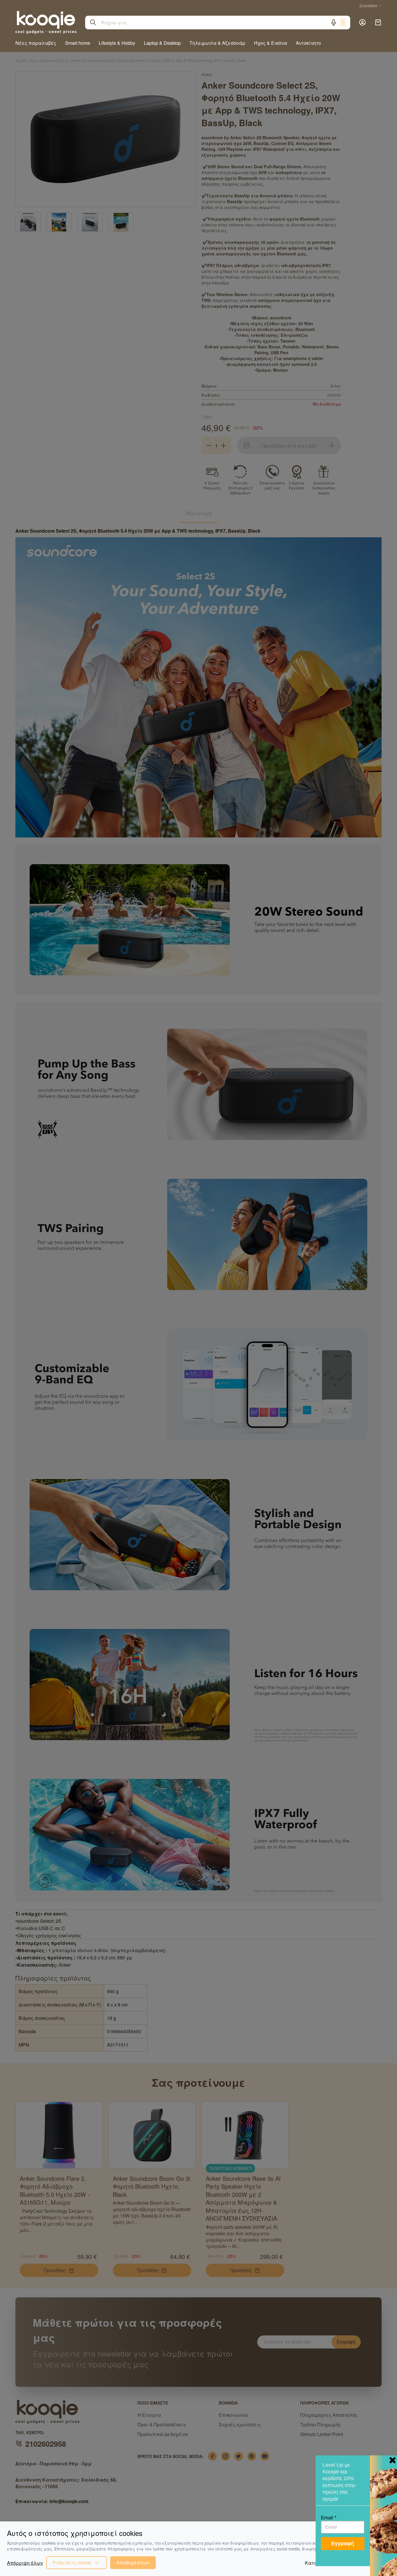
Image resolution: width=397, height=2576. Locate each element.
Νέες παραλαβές (36, 43)
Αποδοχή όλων (133, 2562)
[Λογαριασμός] (362, 22)
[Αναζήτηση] (93, 22)
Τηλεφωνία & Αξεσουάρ (217, 43)
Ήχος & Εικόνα (271, 43)
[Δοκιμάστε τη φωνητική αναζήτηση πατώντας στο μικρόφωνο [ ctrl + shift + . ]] (334, 22)
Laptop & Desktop (162, 43)
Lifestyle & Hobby (117, 43)
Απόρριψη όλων (25, 2563)
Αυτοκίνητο (308, 43)
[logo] (46, 22)
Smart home (78, 43)
